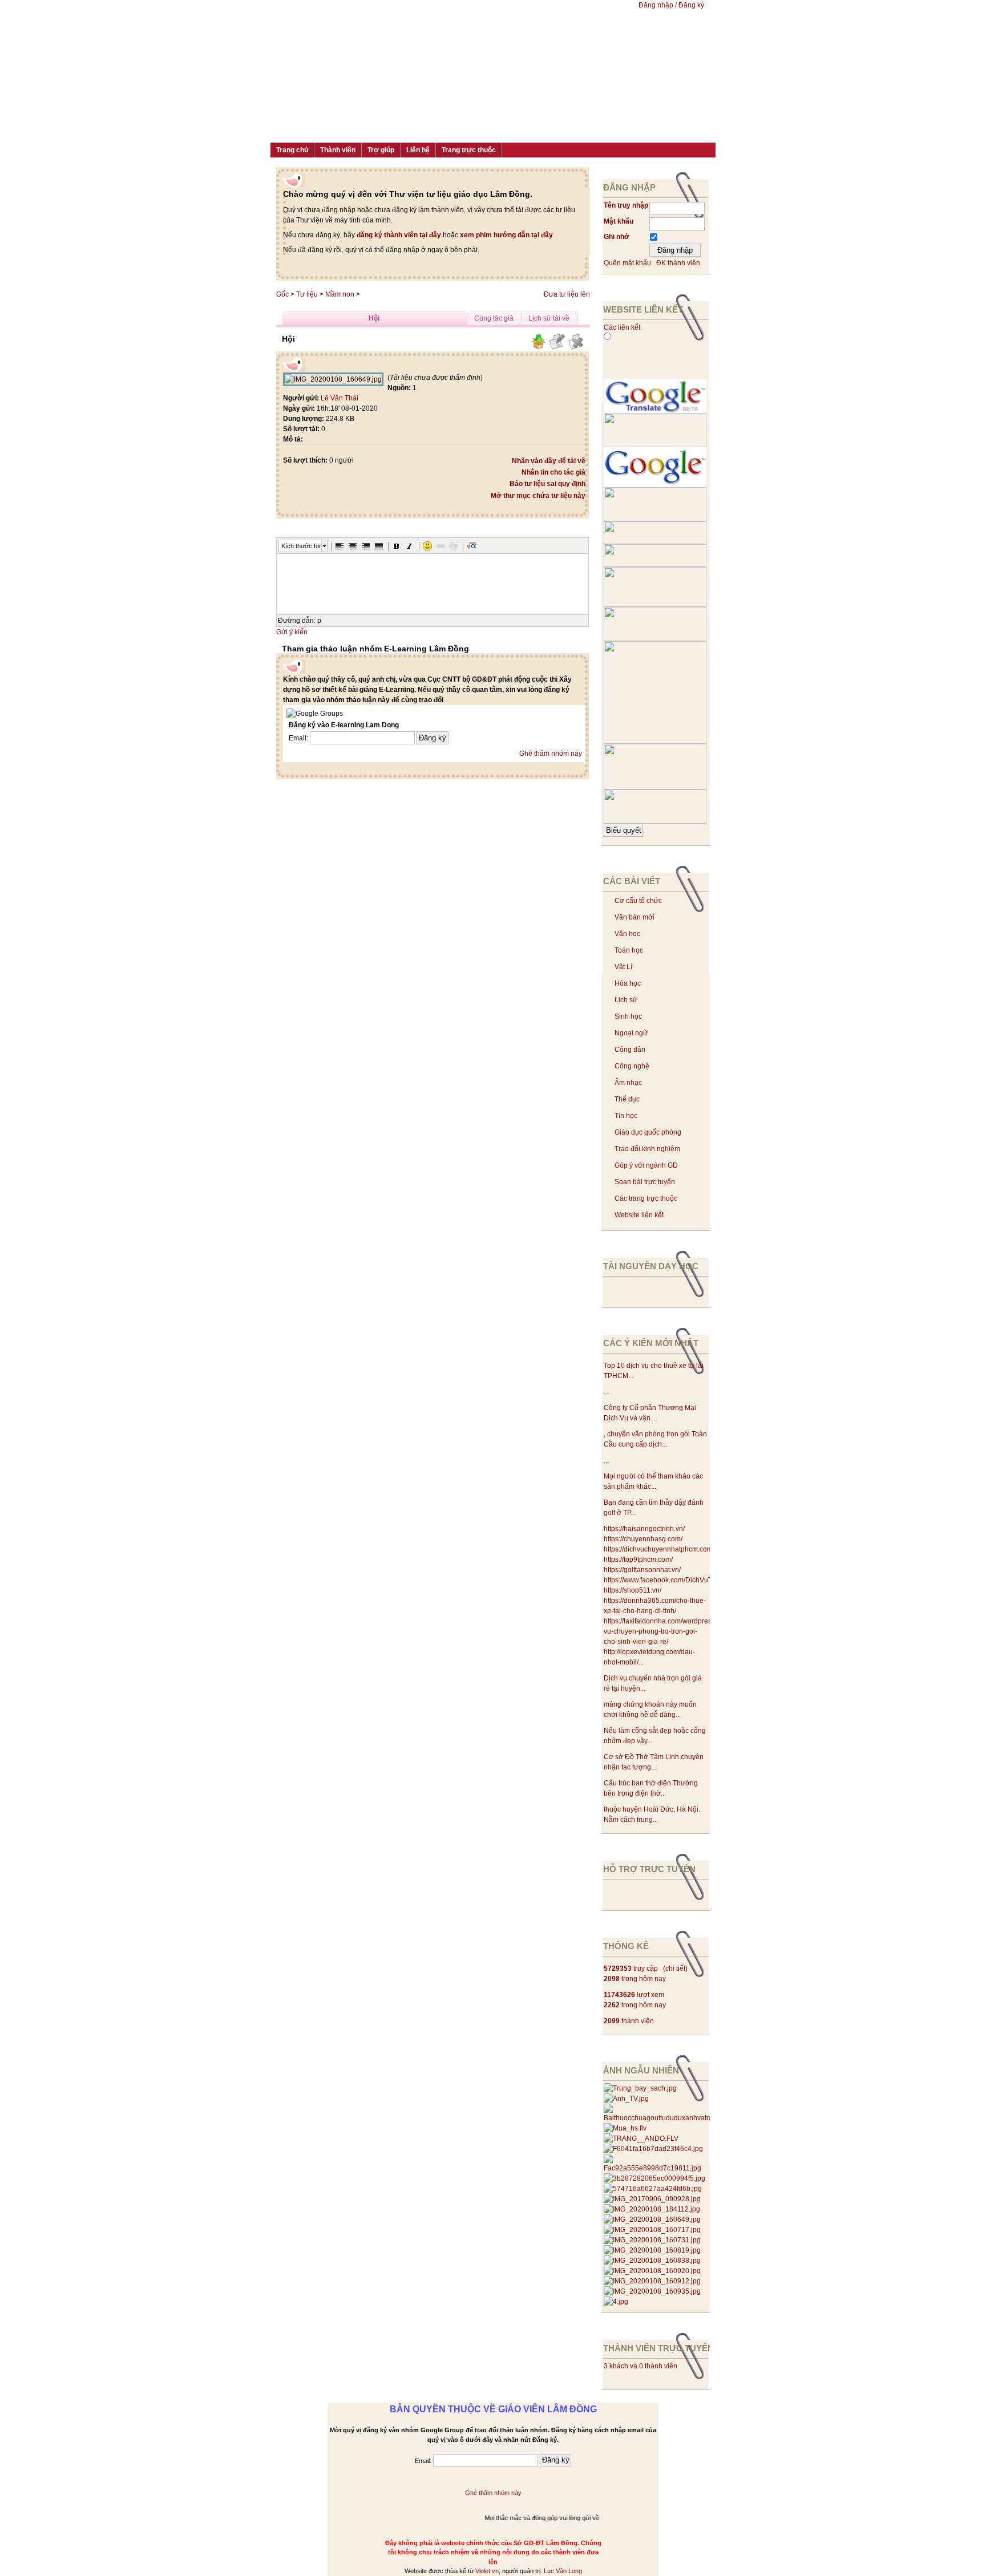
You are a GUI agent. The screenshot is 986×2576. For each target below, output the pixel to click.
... (606, 1392)
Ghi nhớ (617, 237)
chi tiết (675, 1969)
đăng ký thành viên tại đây (399, 235)
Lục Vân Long (563, 2571)
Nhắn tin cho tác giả (553, 472)
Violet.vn (487, 2571)
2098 (612, 1979)
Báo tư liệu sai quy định (547, 484)
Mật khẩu (619, 221)
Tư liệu (307, 294)
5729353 (618, 1969)
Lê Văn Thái (340, 398)
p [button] (319, 621)
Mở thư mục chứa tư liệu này (538, 496)
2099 (612, 2021)
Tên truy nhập (626, 205)
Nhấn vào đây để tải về (549, 461)
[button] (340, 546)
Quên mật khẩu (627, 263)
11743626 (619, 1995)
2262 (612, 2005)
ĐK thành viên (678, 263)
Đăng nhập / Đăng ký (671, 5)
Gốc (282, 294)
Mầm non (340, 294)
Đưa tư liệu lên (567, 294)
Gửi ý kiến (292, 632)
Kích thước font (301, 546)
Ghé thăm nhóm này (551, 754)
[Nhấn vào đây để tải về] (538, 348)
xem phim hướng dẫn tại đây (506, 235)
